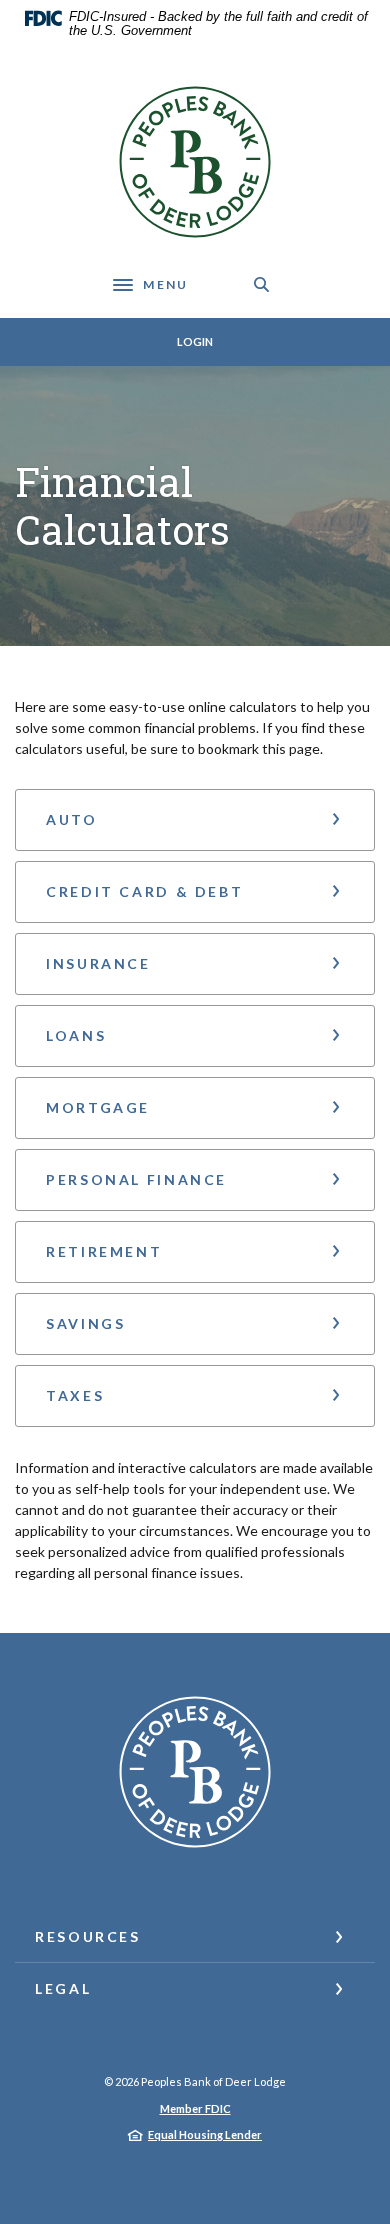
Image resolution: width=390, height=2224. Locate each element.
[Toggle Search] (262, 284)
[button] (195, 820)
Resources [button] (88, 1936)
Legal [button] (63, 1988)
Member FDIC (195, 2108)
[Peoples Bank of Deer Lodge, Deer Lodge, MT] (195, 162)
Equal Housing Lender (205, 2134)
